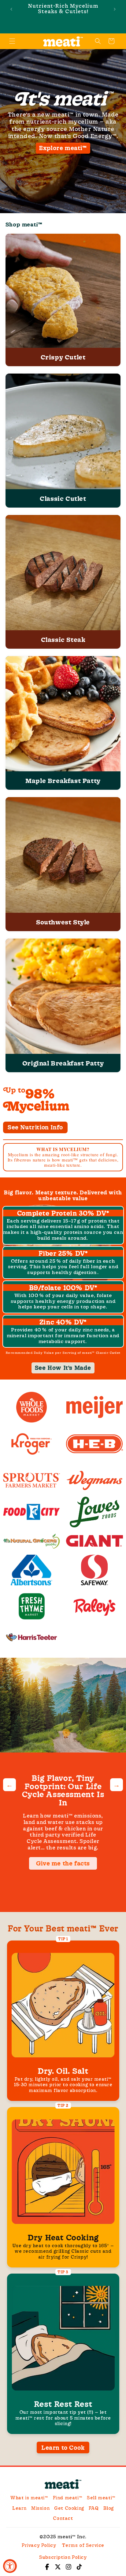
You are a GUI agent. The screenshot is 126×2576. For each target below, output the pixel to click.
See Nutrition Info (35, 1127)
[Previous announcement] (11, 9)
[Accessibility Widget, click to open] (10, 2566)
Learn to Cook (63, 2447)
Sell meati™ (101, 2498)
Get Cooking (69, 2508)
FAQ (94, 2508)
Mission (40, 2508)
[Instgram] (69, 2566)
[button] (12, 41)
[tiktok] (79, 2566)
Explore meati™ (63, 148)
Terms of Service (83, 2545)
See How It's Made (63, 1368)
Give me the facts (63, 1863)
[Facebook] (47, 2566)
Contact (63, 2518)
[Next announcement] (115, 9)
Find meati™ (68, 2498)
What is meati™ (29, 2498)
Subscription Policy (63, 2557)
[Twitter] (58, 2566)
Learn (19, 2508)
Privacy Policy (39, 2545)
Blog (109, 2508)
